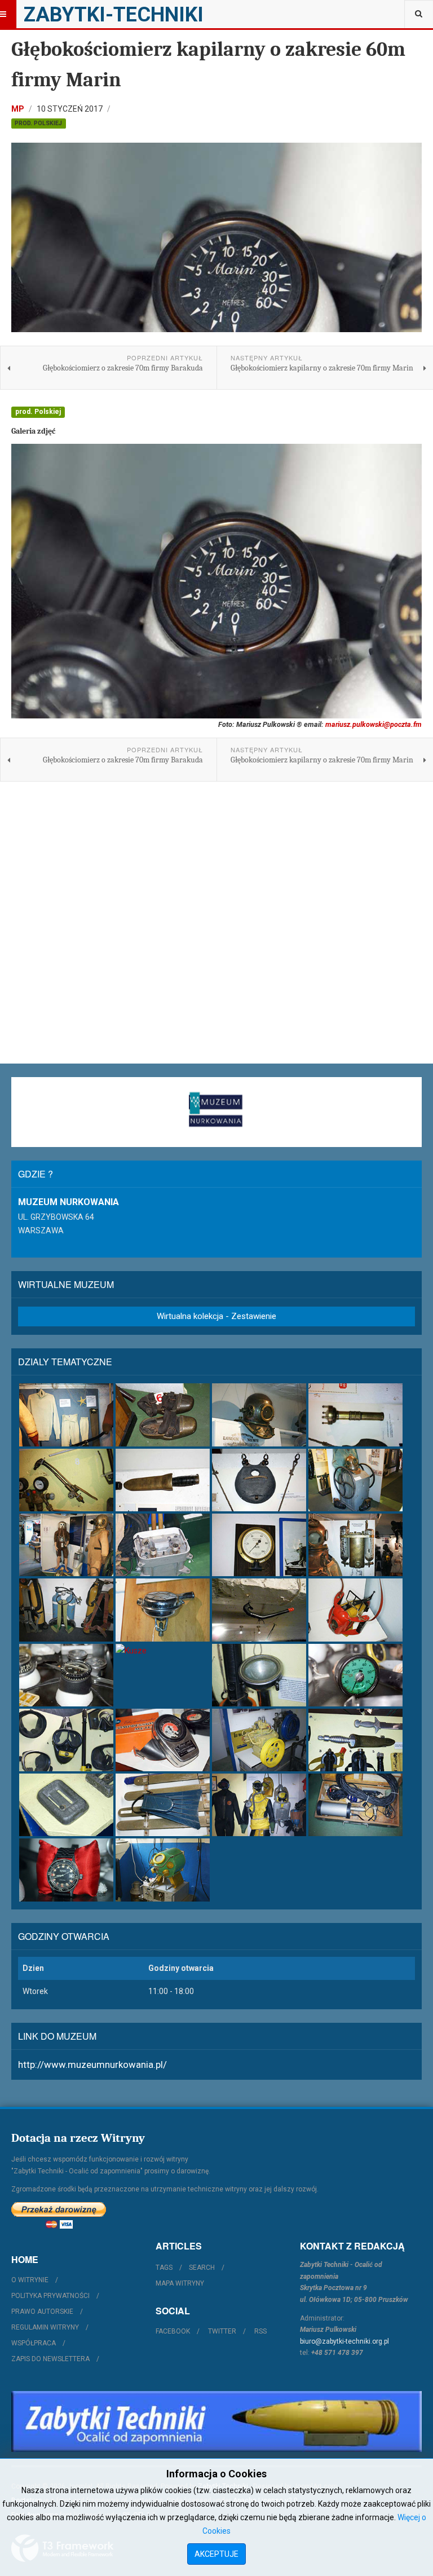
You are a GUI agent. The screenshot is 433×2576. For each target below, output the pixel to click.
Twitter (222, 2331)
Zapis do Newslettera (50, 2359)
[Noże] (163, 1480)
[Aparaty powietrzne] (66, 1610)
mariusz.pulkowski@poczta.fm (374, 724)
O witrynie (30, 2280)
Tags (164, 2268)
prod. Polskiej (38, 123)
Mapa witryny (180, 2283)
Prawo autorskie (42, 2312)
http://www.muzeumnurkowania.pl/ (92, 2065)
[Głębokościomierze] (355, 1675)
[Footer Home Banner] (216, 2421)
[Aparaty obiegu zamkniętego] (355, 1545)
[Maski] (66, 1740)
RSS (260, 2331)
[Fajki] (259, 1610)
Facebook (173, 2331)
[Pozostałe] (163, 1870)
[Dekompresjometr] (163, 1740)
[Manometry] (259, 1545)
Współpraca (34, 2343)
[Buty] (163, 1415)
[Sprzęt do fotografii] (355, 1610)
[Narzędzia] (66, 1480)
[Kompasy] (66, 1675)
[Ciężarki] (259, 1480)
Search (202, 2268)
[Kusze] (163, 1651)
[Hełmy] (259, 1415)
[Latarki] (355, 1415)
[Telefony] (163, 1545)
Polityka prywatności (50, 2296)
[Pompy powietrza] (355, 1480)
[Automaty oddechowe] (163, 1610)
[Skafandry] (66, 1545)
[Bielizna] (66, 1415)
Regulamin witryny (45, 2327)
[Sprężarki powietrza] (259, 1740)
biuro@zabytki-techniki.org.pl (344, 2341)
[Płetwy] (163, 1805)
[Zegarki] (66, 1870)
